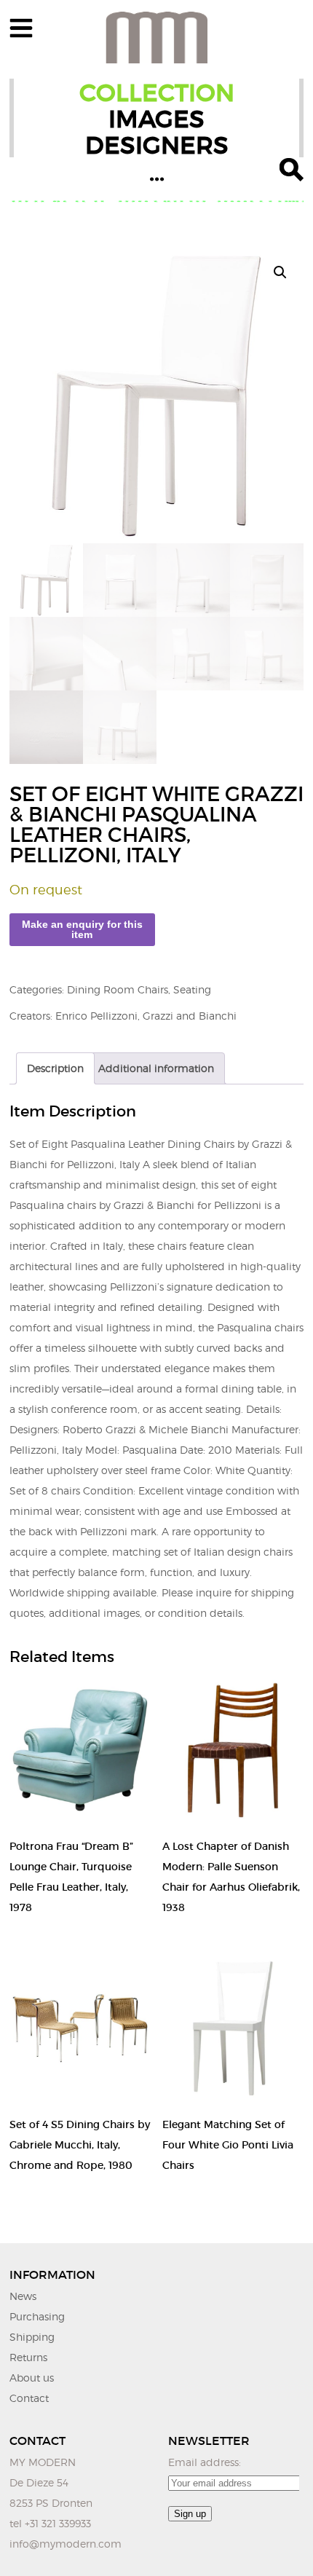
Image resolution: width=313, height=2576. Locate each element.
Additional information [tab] (156, 1068)
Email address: (205, 2462)
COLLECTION (157, 93)
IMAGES (156, 119)
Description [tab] (55, 1068)
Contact (29, 2398)
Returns (28, 2357)
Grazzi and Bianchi (190, 1016)
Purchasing (37, 2316)
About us (32, 2378)
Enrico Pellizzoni (96, 1016)
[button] (280, 272)
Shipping (32, 2337)
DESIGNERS (157, 145)
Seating (192, 989)
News (23, 2296)
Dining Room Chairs (118, 989)
